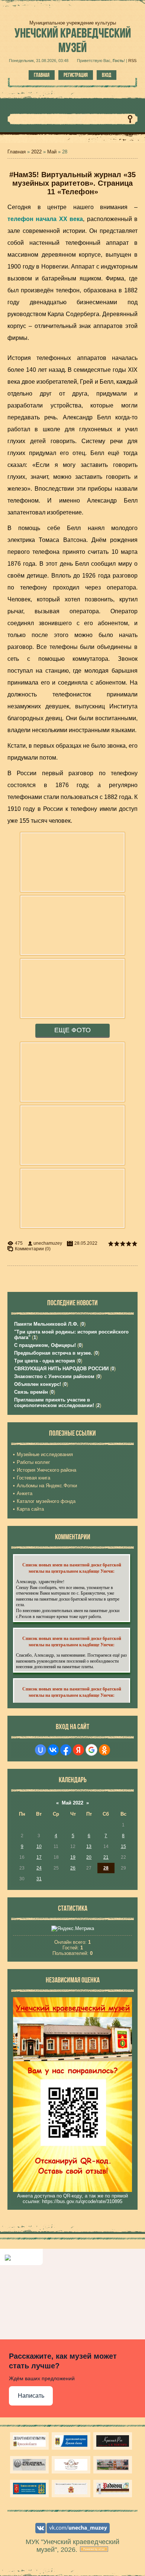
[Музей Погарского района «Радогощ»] (113, 2489)
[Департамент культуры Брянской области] (29, 2441)
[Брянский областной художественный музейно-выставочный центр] (113, 2465)
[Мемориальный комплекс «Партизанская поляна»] (71, 2489)
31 (39, 1879)
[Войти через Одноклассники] (104, 1750)
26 (73, 1868)
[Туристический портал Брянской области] (71, 2441)
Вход (107, 75)
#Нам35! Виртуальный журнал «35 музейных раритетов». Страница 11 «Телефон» (72, 183)
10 (39, 1846)
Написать (31, 2396)
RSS (132, 61)
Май (52, 152)
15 (123, 1846)
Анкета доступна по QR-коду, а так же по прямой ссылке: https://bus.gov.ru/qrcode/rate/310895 (72, 2199)
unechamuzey (48, 1243)
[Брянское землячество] (29, 2489)
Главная (42, 75)
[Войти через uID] (41, 1750)
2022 (36, 152)
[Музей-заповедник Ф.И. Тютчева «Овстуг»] (29, 2465)
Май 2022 (72, 1803)
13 (89, 1846)
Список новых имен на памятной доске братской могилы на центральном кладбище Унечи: (72, 1568)
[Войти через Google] (91, 1750)
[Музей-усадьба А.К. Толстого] (113, 2441)
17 (39, 1857)
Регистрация (76, 75)
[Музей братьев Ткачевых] (71, 2465)
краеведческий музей (73, 40)
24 (39, 1868)
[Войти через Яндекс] (78, 1750)
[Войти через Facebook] (66, 1750)
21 (106, 1857)
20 (89, 1857)
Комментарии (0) (33, 1249)
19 (73, 1857)
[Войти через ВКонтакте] (53, 1750)
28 (106, 1868)
